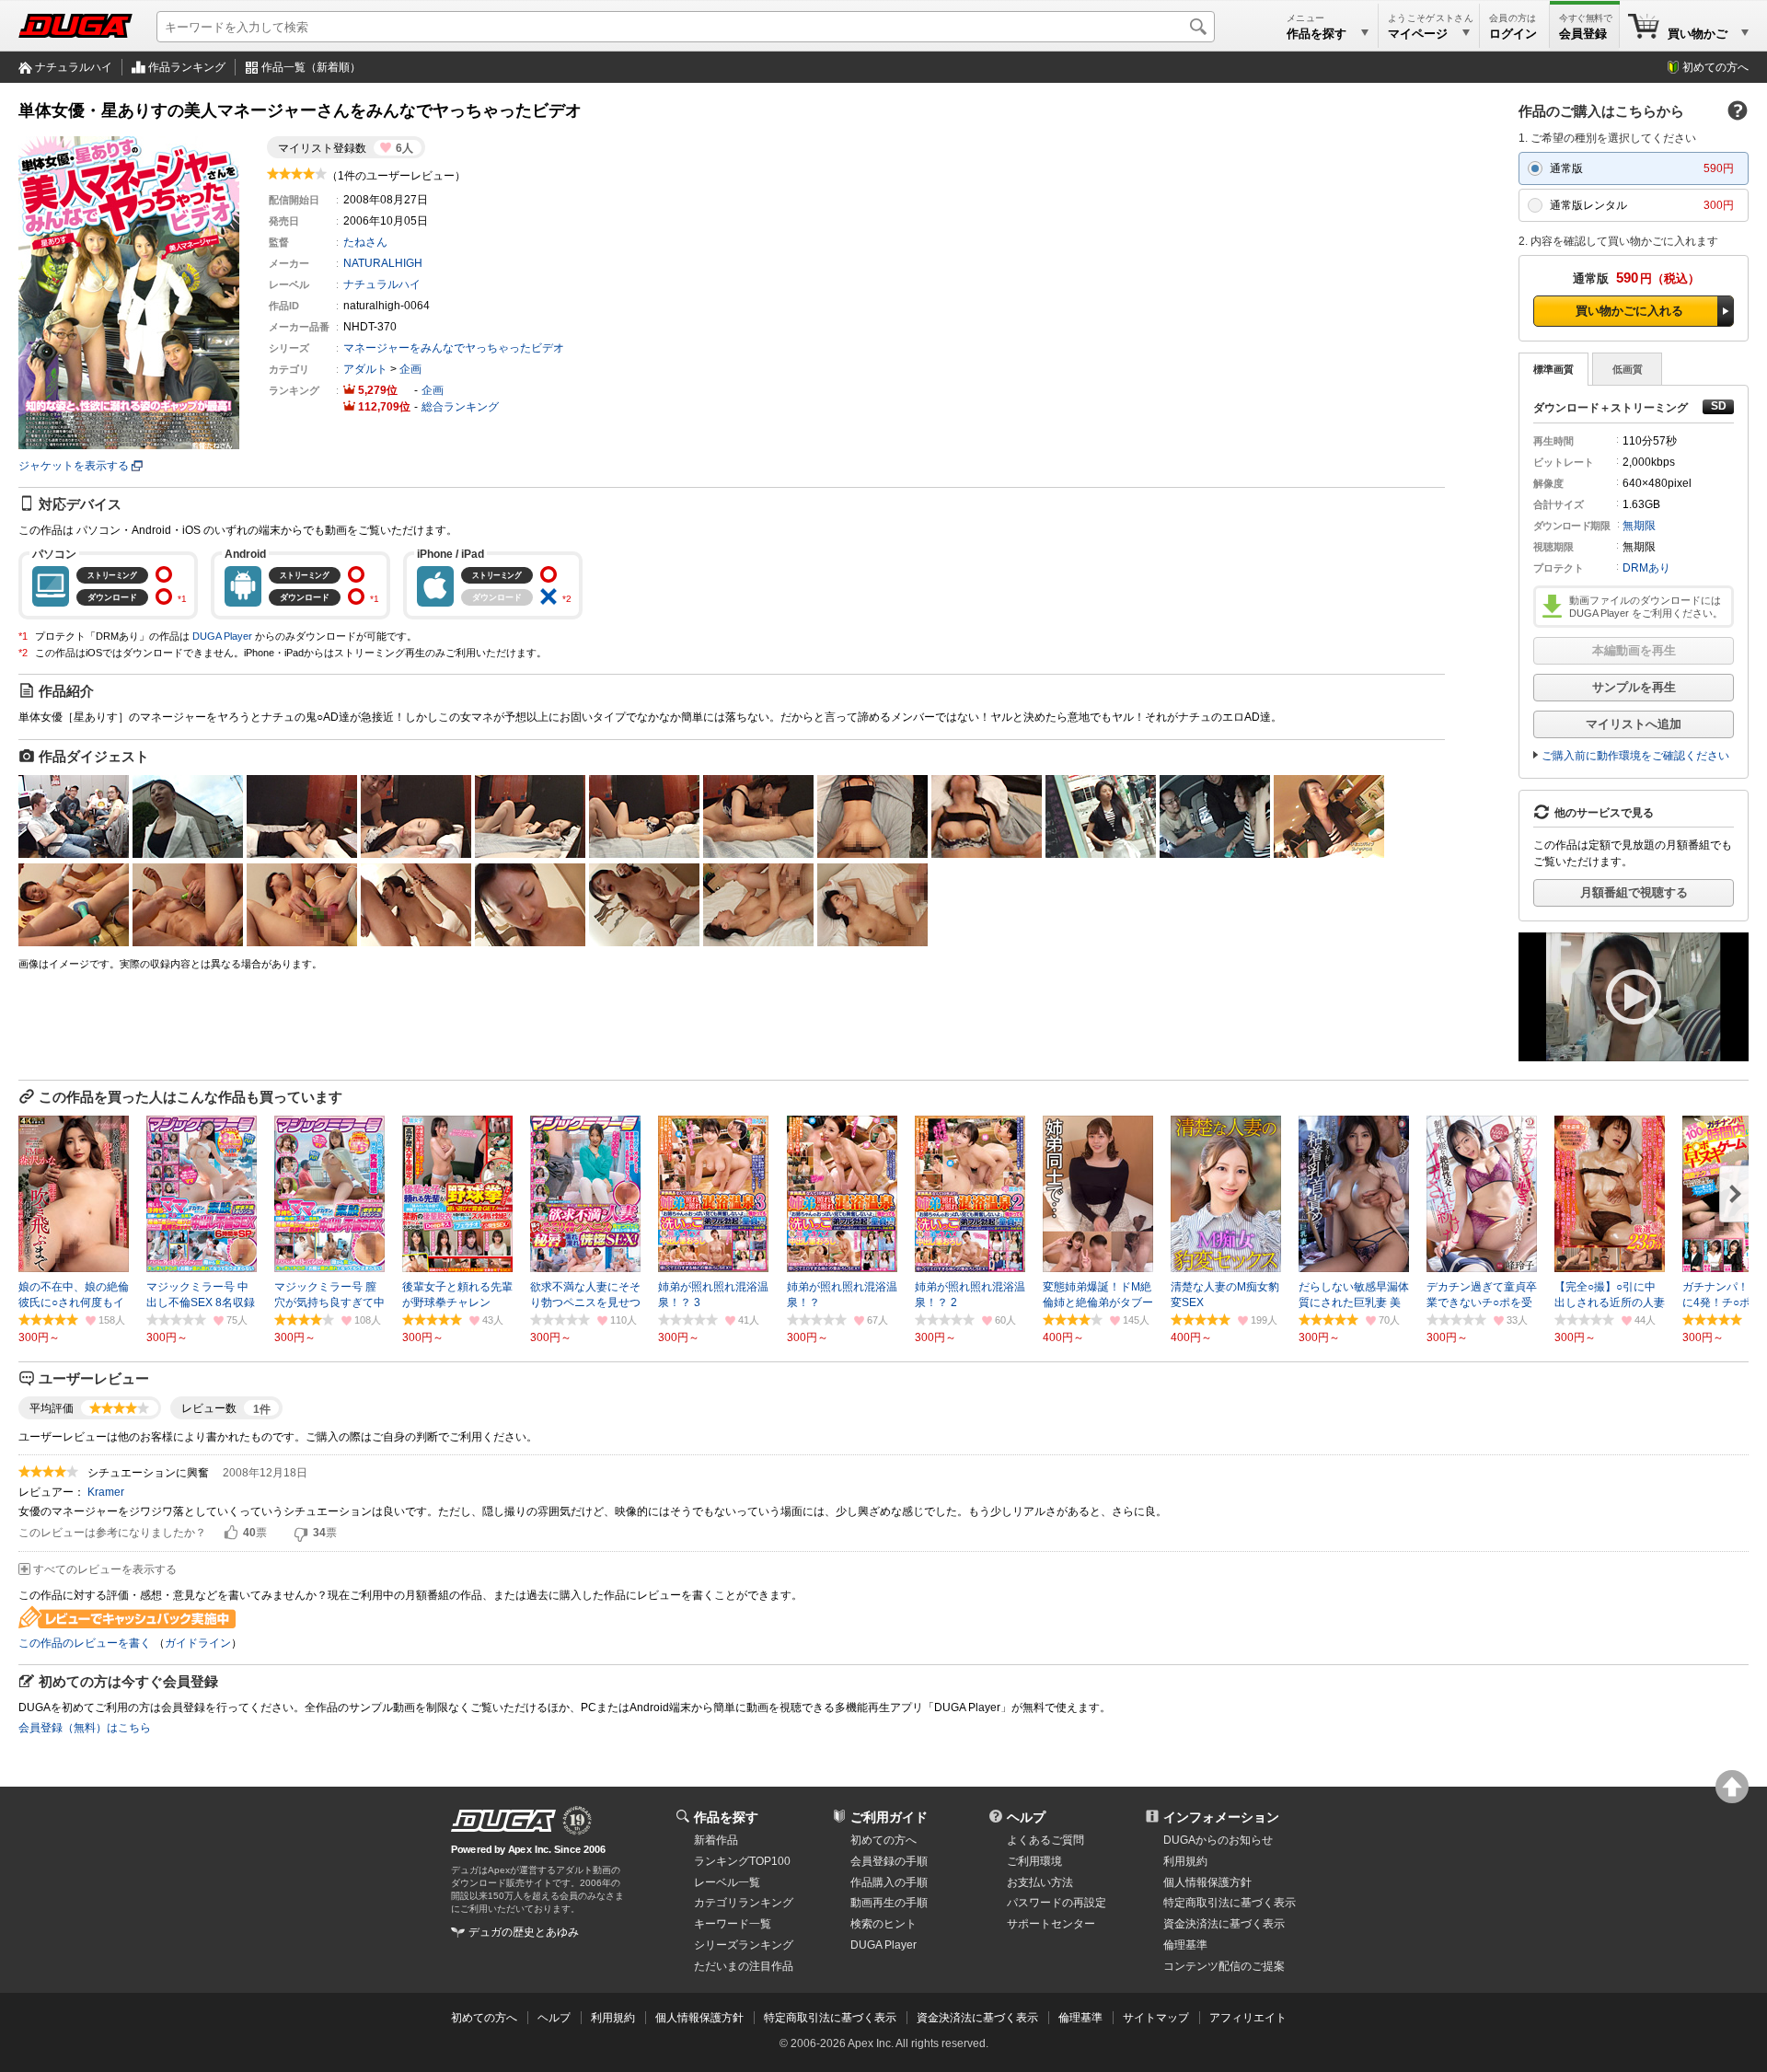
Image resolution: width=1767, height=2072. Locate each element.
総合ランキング (460, 407)
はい (231, 1534)
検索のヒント (883, 1924)
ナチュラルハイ (74, 67)
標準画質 (1553, 369)
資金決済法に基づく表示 (977, 2018)
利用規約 (1185, 1861)
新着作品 (716, 1840)
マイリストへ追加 (1634, 724)
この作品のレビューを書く (85, 1643)
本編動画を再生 (1634, 650)
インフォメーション (1221, 1817)
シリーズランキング (744, 1945)
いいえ (301, 1534)
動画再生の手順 (889, 1903)
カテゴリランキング (744, 1903)
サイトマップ (1156, 2018)
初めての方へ (1715, 67)
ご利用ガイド (889, 1817)
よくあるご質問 (1045, 1840)
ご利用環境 (1034, 1861)
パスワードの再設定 (1057, 1903)
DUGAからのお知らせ (1218, 1840)
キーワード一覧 (733, 1924)
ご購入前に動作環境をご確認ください (1635, 756)
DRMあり (1646, 568)
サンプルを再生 (1634, 687)
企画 (410, 369)
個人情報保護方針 (1207, 1882)
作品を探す (726, 1817)
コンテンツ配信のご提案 (1224, 1966)
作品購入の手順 (889, 1882)
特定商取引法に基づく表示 (830, 2018)
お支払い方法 (1040, 1882)
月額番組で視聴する (1634, 892)
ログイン (1513, 34)
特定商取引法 (1230, 1903)
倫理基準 (1185, 1945)
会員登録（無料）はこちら (85, 1728)
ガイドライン (198, 1643)
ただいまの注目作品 (744, 1966)
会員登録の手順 (889, 1861)
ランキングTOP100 (742, 1861)
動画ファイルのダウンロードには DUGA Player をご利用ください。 (1646, 607)
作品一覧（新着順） (311, 67)
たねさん (365, 242)
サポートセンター (1051, 1924)
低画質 (1628, 369)
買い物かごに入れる (1629, 311)
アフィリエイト (1248, 2018)
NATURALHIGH (383, 263)
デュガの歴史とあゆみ (524, 1932)
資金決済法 (1224, 1924)
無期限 (1639, 526)
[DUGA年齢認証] (503, 1821)
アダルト (365, 369)
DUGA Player (222, 636)
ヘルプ (1026, 1817)
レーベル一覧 (727, 1882)
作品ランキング (187, 67)
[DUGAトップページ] (75, 26)
